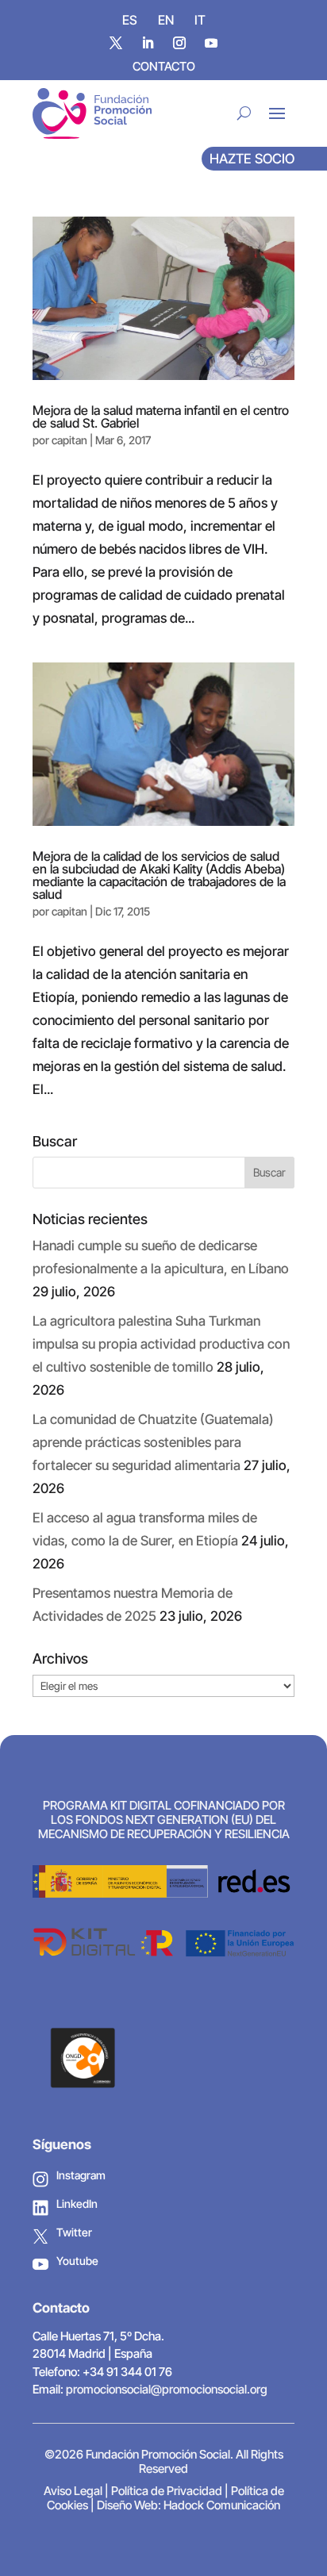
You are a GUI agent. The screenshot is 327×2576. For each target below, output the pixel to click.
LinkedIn (77, 2204)
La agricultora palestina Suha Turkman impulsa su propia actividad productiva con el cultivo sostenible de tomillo (161, 1344)
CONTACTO (164, 66)
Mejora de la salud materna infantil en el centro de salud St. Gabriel (161, 417)
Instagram (81, 2175)
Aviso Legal (73, 2491)
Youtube (77, 2261)
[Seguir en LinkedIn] (148, 43)
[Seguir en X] (116, 43)
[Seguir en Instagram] (179, 43)
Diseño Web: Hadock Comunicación (189, 2505)
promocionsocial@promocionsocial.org (167, 2389)
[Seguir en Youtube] (211, 43)
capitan (69, 440)
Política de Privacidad (167, 2491)
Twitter (74, 2232)
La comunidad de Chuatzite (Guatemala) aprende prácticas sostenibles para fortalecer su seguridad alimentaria (153, 1442)
